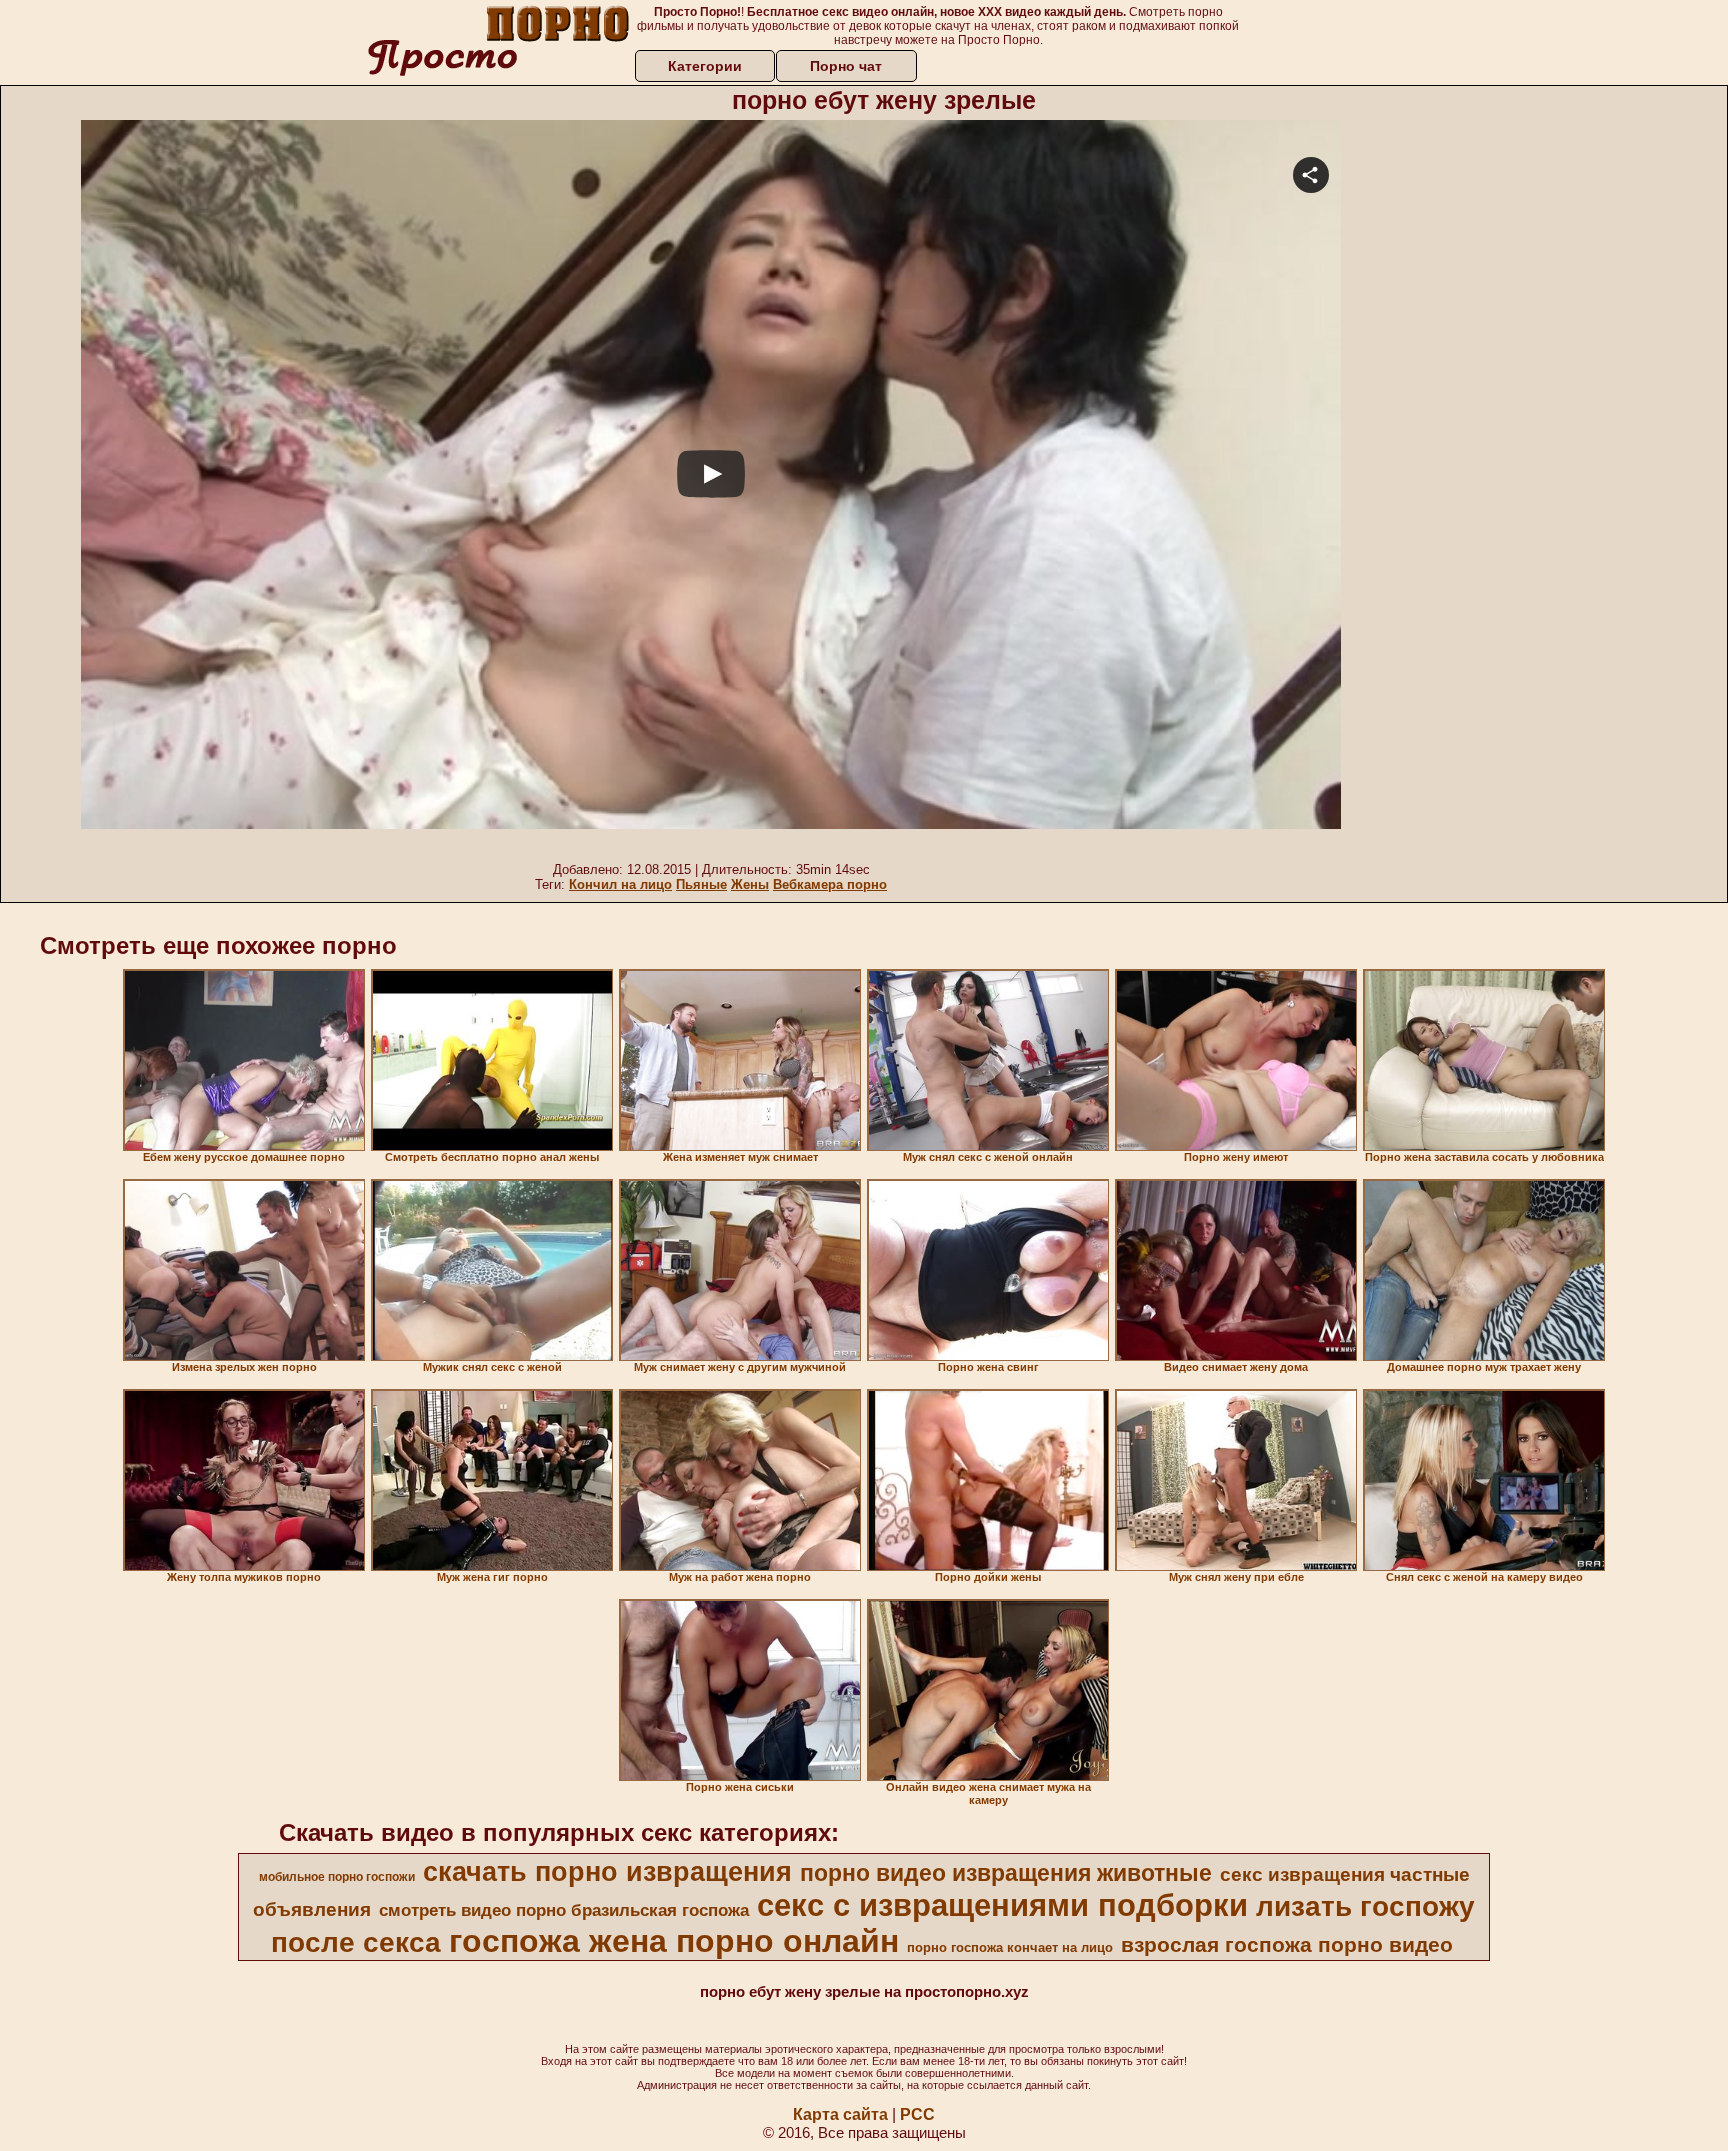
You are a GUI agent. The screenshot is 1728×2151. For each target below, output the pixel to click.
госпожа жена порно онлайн (674, 1941)
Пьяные (701, 884)
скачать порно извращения (607, 1872)
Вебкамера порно (830, 884)
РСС (917, 2114)
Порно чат (846, 66)
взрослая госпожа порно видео (1287, 1945)
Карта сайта (840, 2114)
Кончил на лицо (620, 884)
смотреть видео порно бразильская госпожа (564, 1910)
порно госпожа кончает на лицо (1010, 1947)
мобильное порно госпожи (337, 1877)
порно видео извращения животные (1006, 1873)
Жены (750, 884)
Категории (705, 66)
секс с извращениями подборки (1002, 1905)
